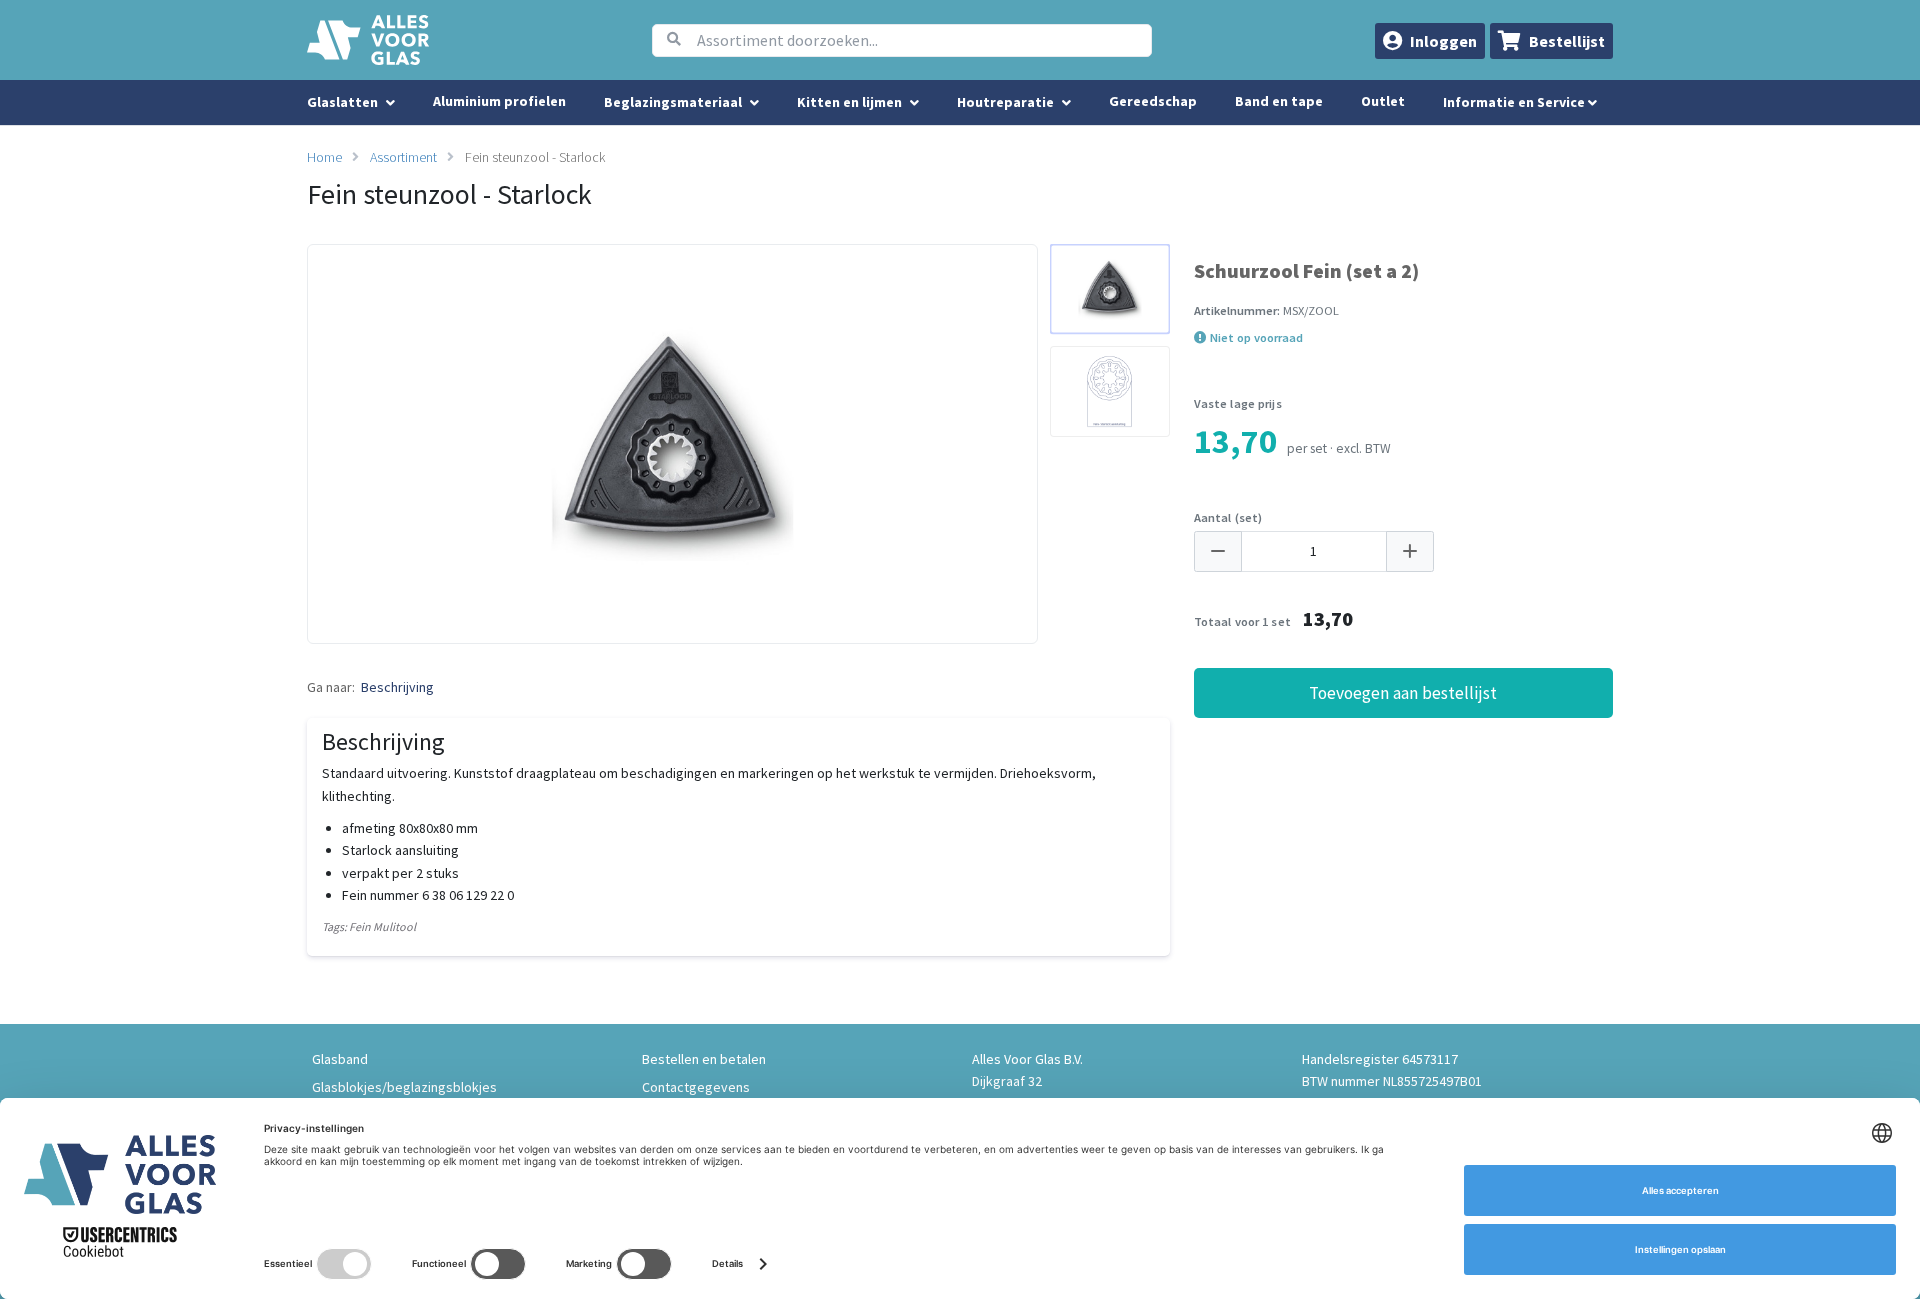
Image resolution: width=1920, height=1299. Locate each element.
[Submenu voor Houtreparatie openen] (1066, 103)
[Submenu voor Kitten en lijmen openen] (914, 103)
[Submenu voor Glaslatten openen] (390, 103)
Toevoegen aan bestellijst (1403, 693)
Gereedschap (1153, 101)
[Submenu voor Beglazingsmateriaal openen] (754, 103)
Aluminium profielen (499, 101)
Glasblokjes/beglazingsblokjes (404, 1087)
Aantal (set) (1228, 517)
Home (324, 157)
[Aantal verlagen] (1218, 551)
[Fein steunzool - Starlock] (1109, 289)
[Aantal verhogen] (1410, 551)
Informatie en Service (1515, 102)
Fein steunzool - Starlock (535, 157)
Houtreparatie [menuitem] (1005, 102)
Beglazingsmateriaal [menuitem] (673, 102)
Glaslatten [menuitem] (342, 102)
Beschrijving (397, 687)
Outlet (1383, 101)
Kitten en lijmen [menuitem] (849, 102)
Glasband (340, 1059)
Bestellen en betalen (704, 1059)
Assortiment (403, 157)
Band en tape (1279, 101)
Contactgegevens (696, 1087)
